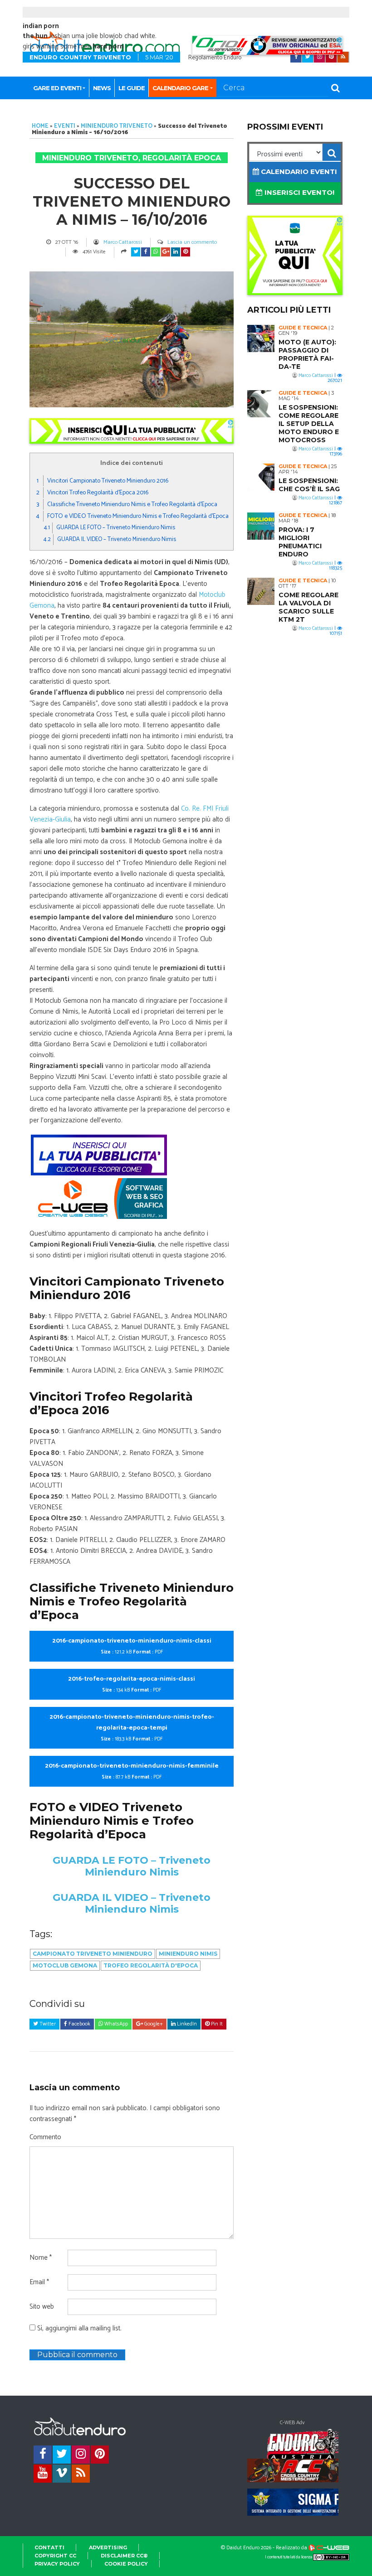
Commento (45, 2137)
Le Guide (132, 88)
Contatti (49, 2547)
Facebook (79, 2024)
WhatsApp (115, 2024)
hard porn (108, 46)
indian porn (41, 26)
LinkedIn (186, 2024)
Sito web (42, 2307)
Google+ (153, 2024)
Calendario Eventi (298, 172)
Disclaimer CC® (124, 2556)
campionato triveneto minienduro (93, 1954)
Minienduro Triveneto (117, 126)
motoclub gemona (65, 1965)
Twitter (47, 2024)
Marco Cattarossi (123, 242)
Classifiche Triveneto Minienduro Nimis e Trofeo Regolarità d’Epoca (127, 504)
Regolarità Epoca (182, 158)
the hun (35, 36)
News (102, 88)
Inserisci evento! (299, 192)
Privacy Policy (57, 2564)
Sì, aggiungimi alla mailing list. (78, 2329)
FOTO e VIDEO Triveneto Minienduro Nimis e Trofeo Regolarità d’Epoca (132, 516)
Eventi (65, 126)
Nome (41, 2258)
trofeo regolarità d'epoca (151, 1965)
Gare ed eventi (57, 88)
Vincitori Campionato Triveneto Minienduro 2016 (103, 481)
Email (39, 2282)
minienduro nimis (188, 1954)
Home (40, 126)
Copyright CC (55, 2556)
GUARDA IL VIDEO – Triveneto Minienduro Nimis (110, 539)
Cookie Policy (126, 2564)
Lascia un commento (192, 242)
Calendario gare (180, 88)
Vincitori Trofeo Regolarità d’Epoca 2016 (92, 493)
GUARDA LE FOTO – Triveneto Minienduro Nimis (110, 528)
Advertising (108, 2547)
